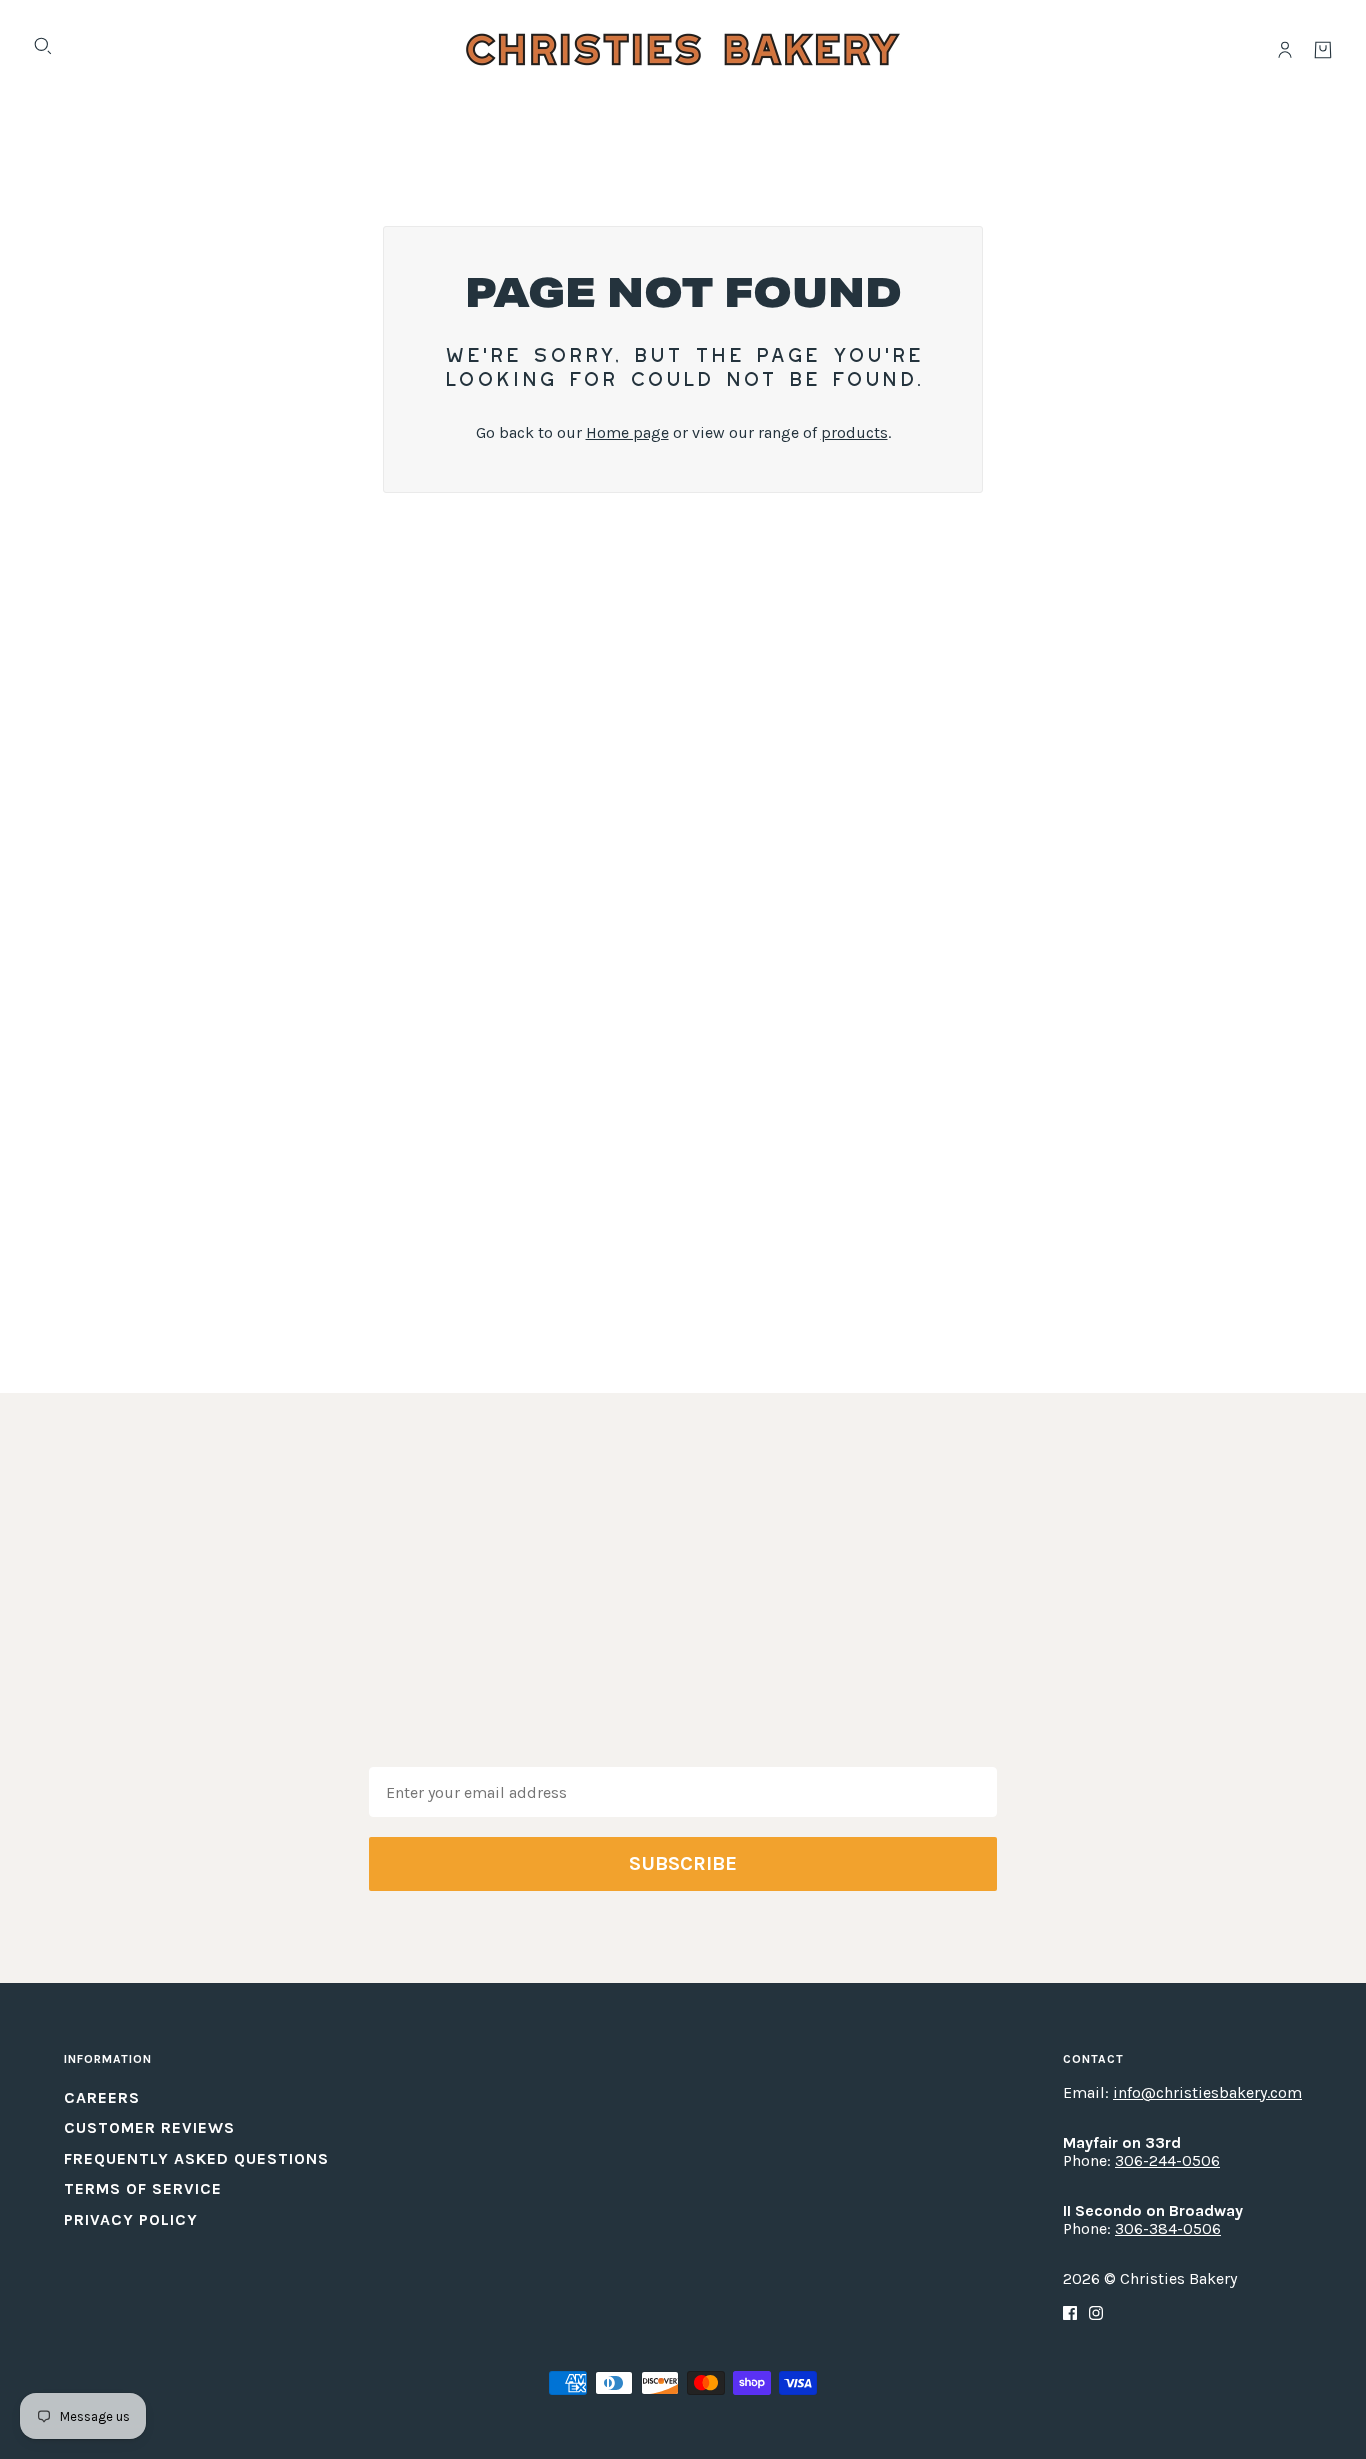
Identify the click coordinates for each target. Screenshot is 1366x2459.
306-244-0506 (1167, 2160)
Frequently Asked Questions (196, 2158)
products (854, 432)
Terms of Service (143, 2188)
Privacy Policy (131, 2219)
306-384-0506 (1168, 2228)
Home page (627, 432)
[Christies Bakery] (683, 49)
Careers (102, 2097)
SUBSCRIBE (683, 1863)
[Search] (43, 46)
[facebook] (1070, 2312)
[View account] (1285, 50)
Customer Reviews (149, 2127)
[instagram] (1096, 2312)
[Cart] (1323, 50)
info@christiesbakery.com (1207, 2092)
